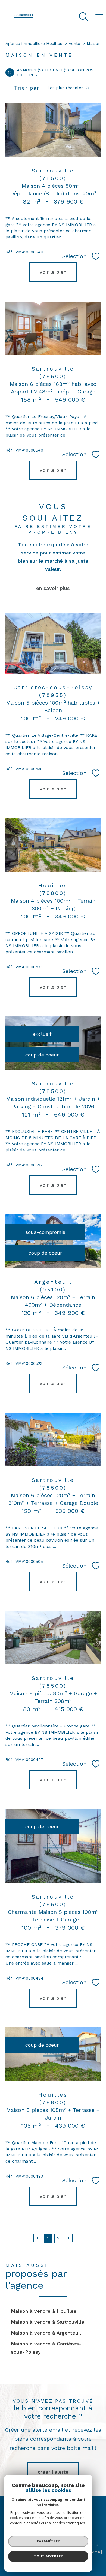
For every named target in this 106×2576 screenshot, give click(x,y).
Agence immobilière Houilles (34, 44)
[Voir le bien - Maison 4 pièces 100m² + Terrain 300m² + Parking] (53, 845)
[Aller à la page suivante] (69, 2238)
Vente (74, 44)
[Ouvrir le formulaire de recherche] (83, 17)
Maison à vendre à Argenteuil (46, 2333)
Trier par (27, 88)
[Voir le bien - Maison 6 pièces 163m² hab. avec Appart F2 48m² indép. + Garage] (53, 328)
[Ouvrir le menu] (99, 17)
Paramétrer (48, 2541)
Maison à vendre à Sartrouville (48, 2322)
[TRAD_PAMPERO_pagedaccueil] (23, 20)
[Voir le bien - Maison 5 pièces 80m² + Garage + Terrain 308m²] (53, 1638)
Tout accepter (48, 2556)
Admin (95, 2552)
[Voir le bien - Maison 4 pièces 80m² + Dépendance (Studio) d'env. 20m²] (53, 130)
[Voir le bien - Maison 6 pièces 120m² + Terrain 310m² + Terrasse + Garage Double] (53, 1439)
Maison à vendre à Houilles (44, 2311)
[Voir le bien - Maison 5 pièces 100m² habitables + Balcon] (53, 643)
